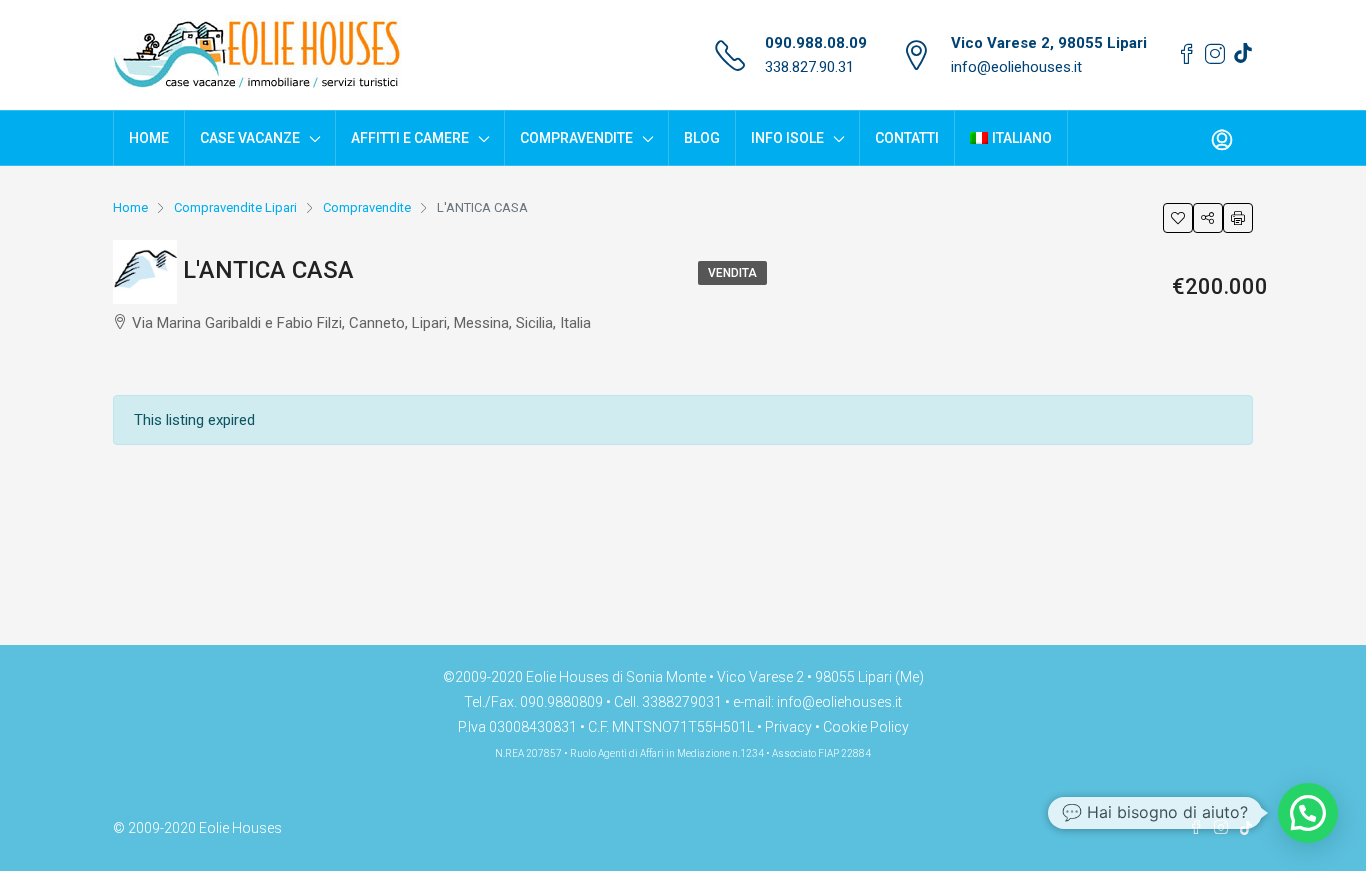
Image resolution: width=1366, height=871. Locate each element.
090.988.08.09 (816, 43)
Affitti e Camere (410, 138)
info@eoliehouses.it (1016, 67)
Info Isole (787, 138)
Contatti (907, 138)
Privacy (788, 727)
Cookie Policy (866, 727)
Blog (702, 138)
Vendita (732, 273)
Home (149, 138)
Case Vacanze (250, 138)
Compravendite (576, 138)
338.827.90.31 (809, 67)
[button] (1308, 813)
